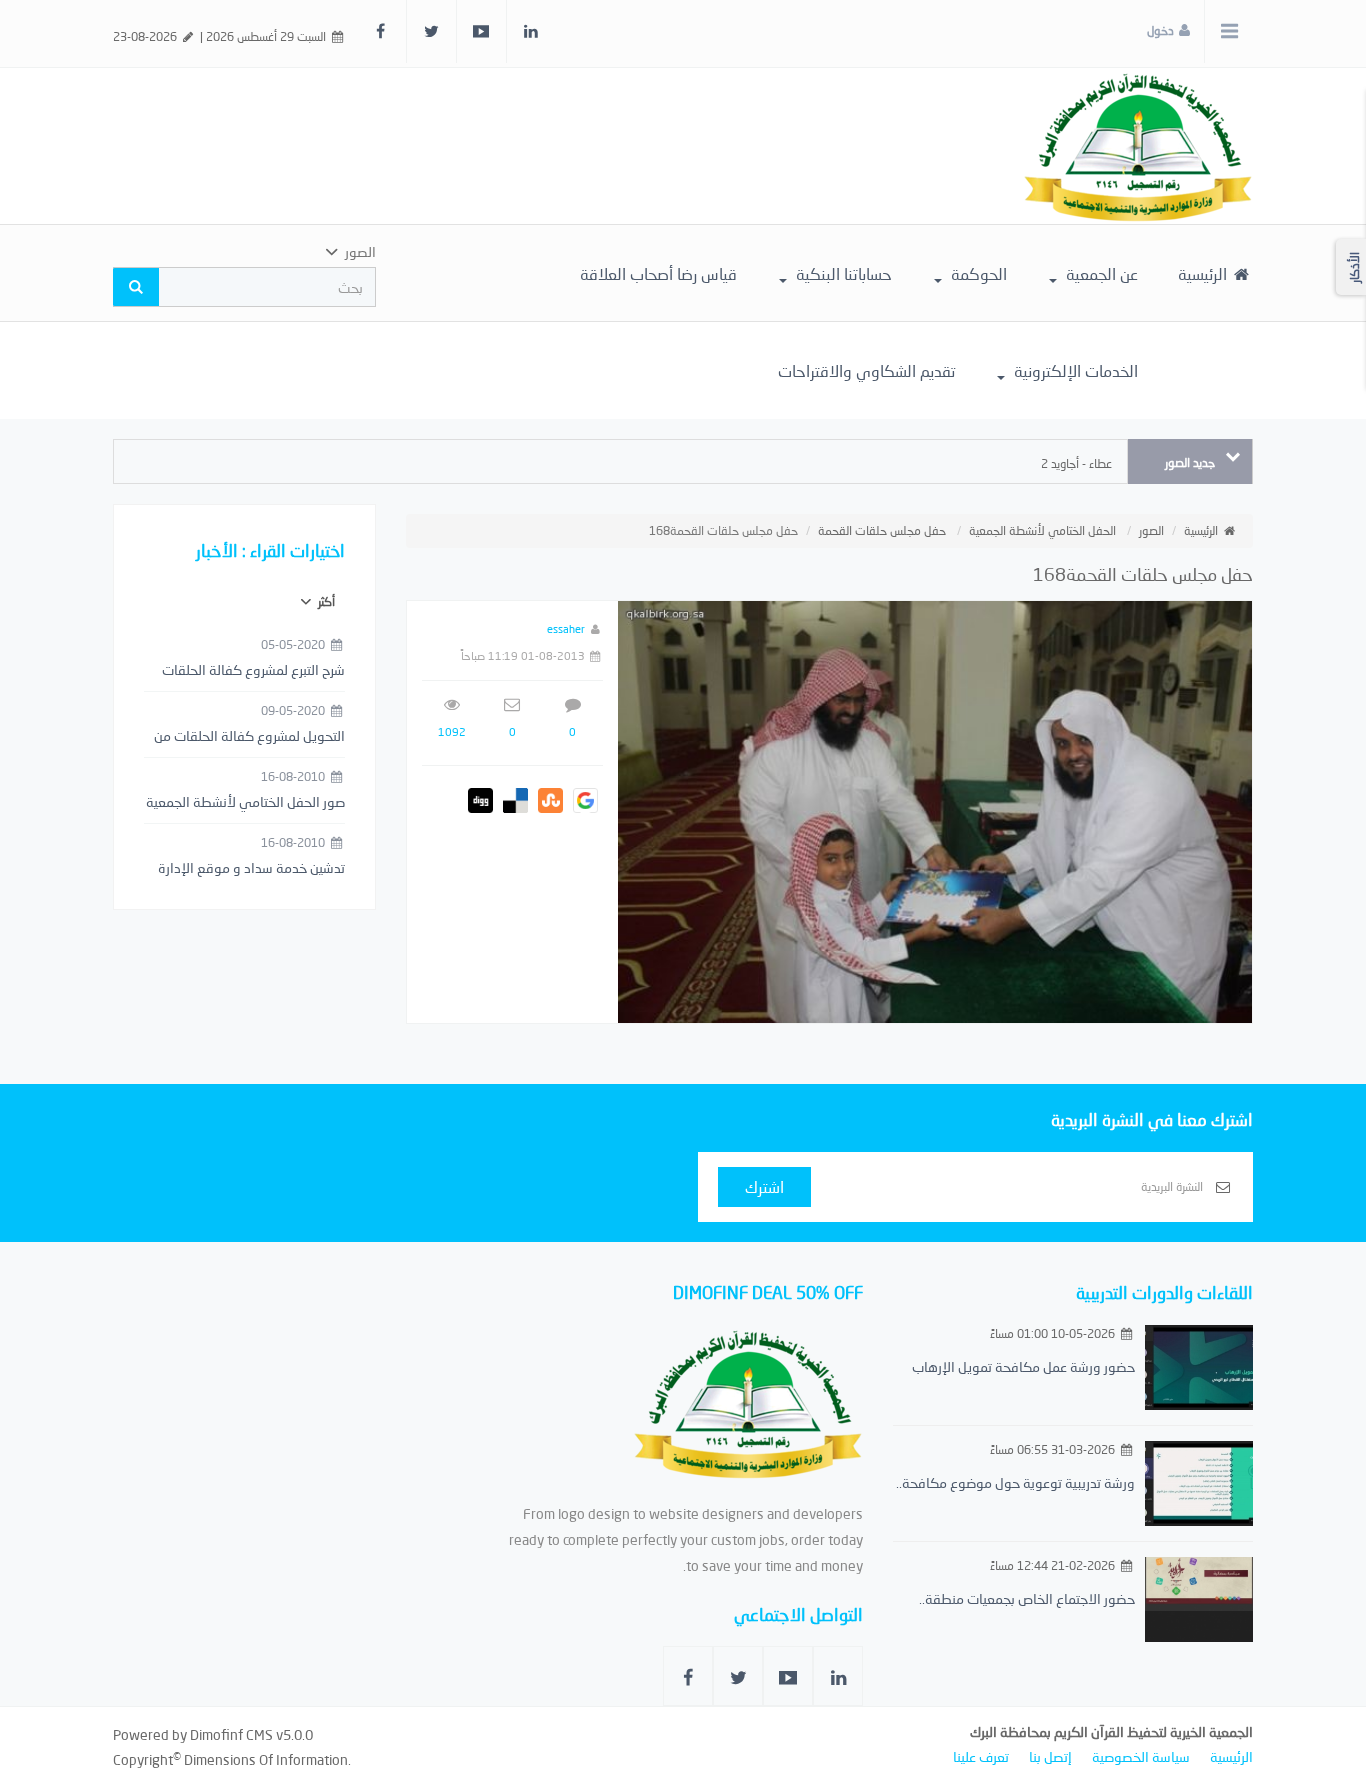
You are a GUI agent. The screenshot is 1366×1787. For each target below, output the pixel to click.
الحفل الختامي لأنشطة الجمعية (1042, 530)
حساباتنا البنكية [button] (842, 273)
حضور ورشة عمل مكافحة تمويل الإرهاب (1023, 1366)
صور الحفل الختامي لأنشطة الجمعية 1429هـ (245, 803)
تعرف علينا (981, 1756)
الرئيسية (1204, 273)
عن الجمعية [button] (1100, 273)
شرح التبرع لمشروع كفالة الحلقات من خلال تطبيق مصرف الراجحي (253, 671)
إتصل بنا (1050, 1756)
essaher (566, 628)
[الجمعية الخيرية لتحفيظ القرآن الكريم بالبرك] (1138, 144)
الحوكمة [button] (977, 273)
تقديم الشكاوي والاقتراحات (866, 370)
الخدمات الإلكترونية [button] (1074, 370)
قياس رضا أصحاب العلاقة (658, 273)
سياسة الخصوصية (1141, 1756)
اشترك (764, 1186)
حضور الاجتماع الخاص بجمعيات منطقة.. (1027, 1598)
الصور (1151, 530)
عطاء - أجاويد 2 (1076, 463)
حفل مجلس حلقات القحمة (882, 530)
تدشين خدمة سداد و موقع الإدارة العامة (251, 869)
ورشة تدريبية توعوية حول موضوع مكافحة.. (1015, 1482)
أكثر (325, 601)
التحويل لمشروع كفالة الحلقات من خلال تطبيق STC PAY (249, 737)
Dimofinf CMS (231, 1734)
